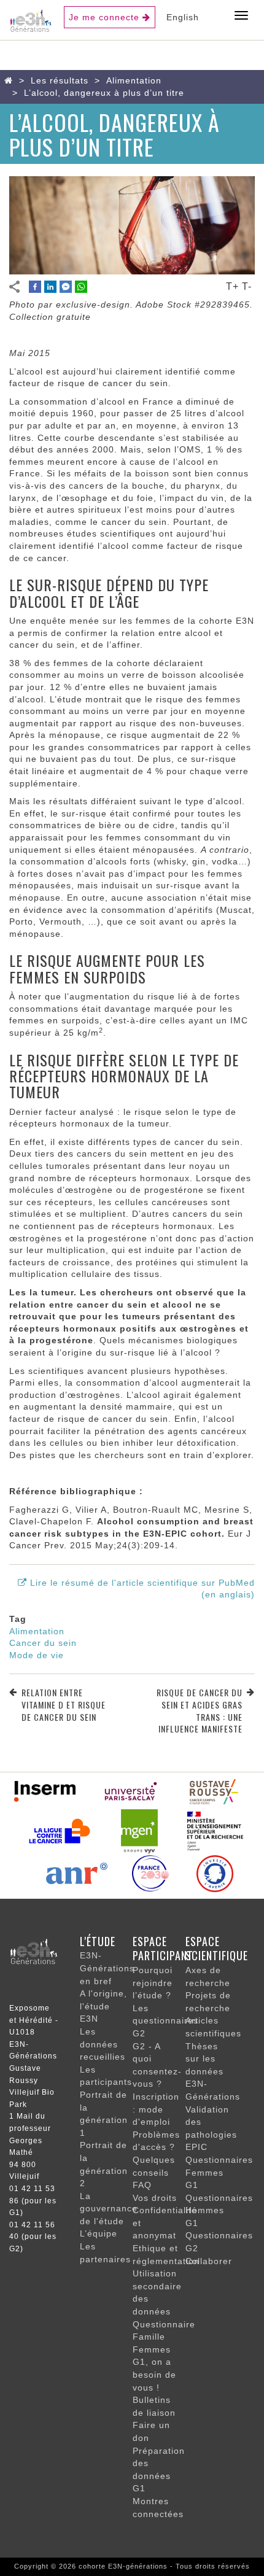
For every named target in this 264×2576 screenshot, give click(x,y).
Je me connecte (104, 17)
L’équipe (99, 2233)
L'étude (98, 1941)
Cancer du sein (43, 1643)
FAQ (142, 2185)
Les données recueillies (103, 2044)
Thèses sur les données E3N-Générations (213, 2071)
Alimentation (134, 80)
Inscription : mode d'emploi (156, 2109)
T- (247, 286)
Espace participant (163, 1949)
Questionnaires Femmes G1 (219, 2172)
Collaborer (209, 2261)
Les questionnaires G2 (165, 2021)
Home (11, 80)
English (183, 17)
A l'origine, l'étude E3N (103, 2006)
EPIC (196, 2147)
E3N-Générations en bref (107, 1968)
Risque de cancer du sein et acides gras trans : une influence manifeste (200, 1710)
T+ (232, 286)
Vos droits (155, 2198)
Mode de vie (37, 1655)
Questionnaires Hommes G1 (219, 2210)
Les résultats (60, 80)
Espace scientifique (217, 1949)
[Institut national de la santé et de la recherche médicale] (45, 1790)
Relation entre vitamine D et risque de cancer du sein (64, 1705)
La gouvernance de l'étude (109, 2209)
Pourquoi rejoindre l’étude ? (153, 1983)
